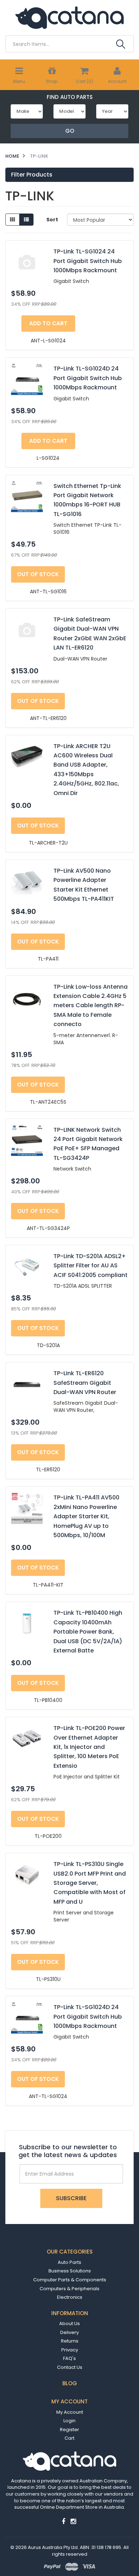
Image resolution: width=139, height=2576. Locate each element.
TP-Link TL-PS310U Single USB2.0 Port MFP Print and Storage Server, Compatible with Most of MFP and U (90, 1883)
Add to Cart (48, 323)
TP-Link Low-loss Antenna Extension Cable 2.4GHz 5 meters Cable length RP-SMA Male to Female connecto (91, 1006)
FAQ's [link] (69, 2358)
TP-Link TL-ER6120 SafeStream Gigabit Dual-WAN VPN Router (85, 1383)
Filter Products (32, 175)
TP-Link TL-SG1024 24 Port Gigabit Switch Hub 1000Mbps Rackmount (88, 261)
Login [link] (69, 2421)
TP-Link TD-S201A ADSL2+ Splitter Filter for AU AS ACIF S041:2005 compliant (91, 1266)
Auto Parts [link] (69, 2262)
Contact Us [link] (70, 2367)
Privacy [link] (70, 2350)
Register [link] (69, 2430)
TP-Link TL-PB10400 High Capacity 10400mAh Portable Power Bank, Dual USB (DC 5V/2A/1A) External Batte (88, 1632)
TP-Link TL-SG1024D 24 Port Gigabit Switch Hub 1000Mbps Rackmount (88, 378)
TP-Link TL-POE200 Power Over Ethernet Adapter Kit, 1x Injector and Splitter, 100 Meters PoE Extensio (89, 1747)
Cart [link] (69, 2438)
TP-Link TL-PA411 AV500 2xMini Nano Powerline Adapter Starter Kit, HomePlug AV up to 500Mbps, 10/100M (86, 1516)
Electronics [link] (70, 2297)
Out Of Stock (38, 574)
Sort (52, 220)
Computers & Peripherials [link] (69, 2289)
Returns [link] (70, 2341)
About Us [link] (69, 2323)
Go (70, 131)
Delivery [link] (69, 2332)
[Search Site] (121, 44)
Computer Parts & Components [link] (70, 2280)
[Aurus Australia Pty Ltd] (69, 17)
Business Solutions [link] (70, 2271)
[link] (63, 2521)
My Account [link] (70, 2412)
